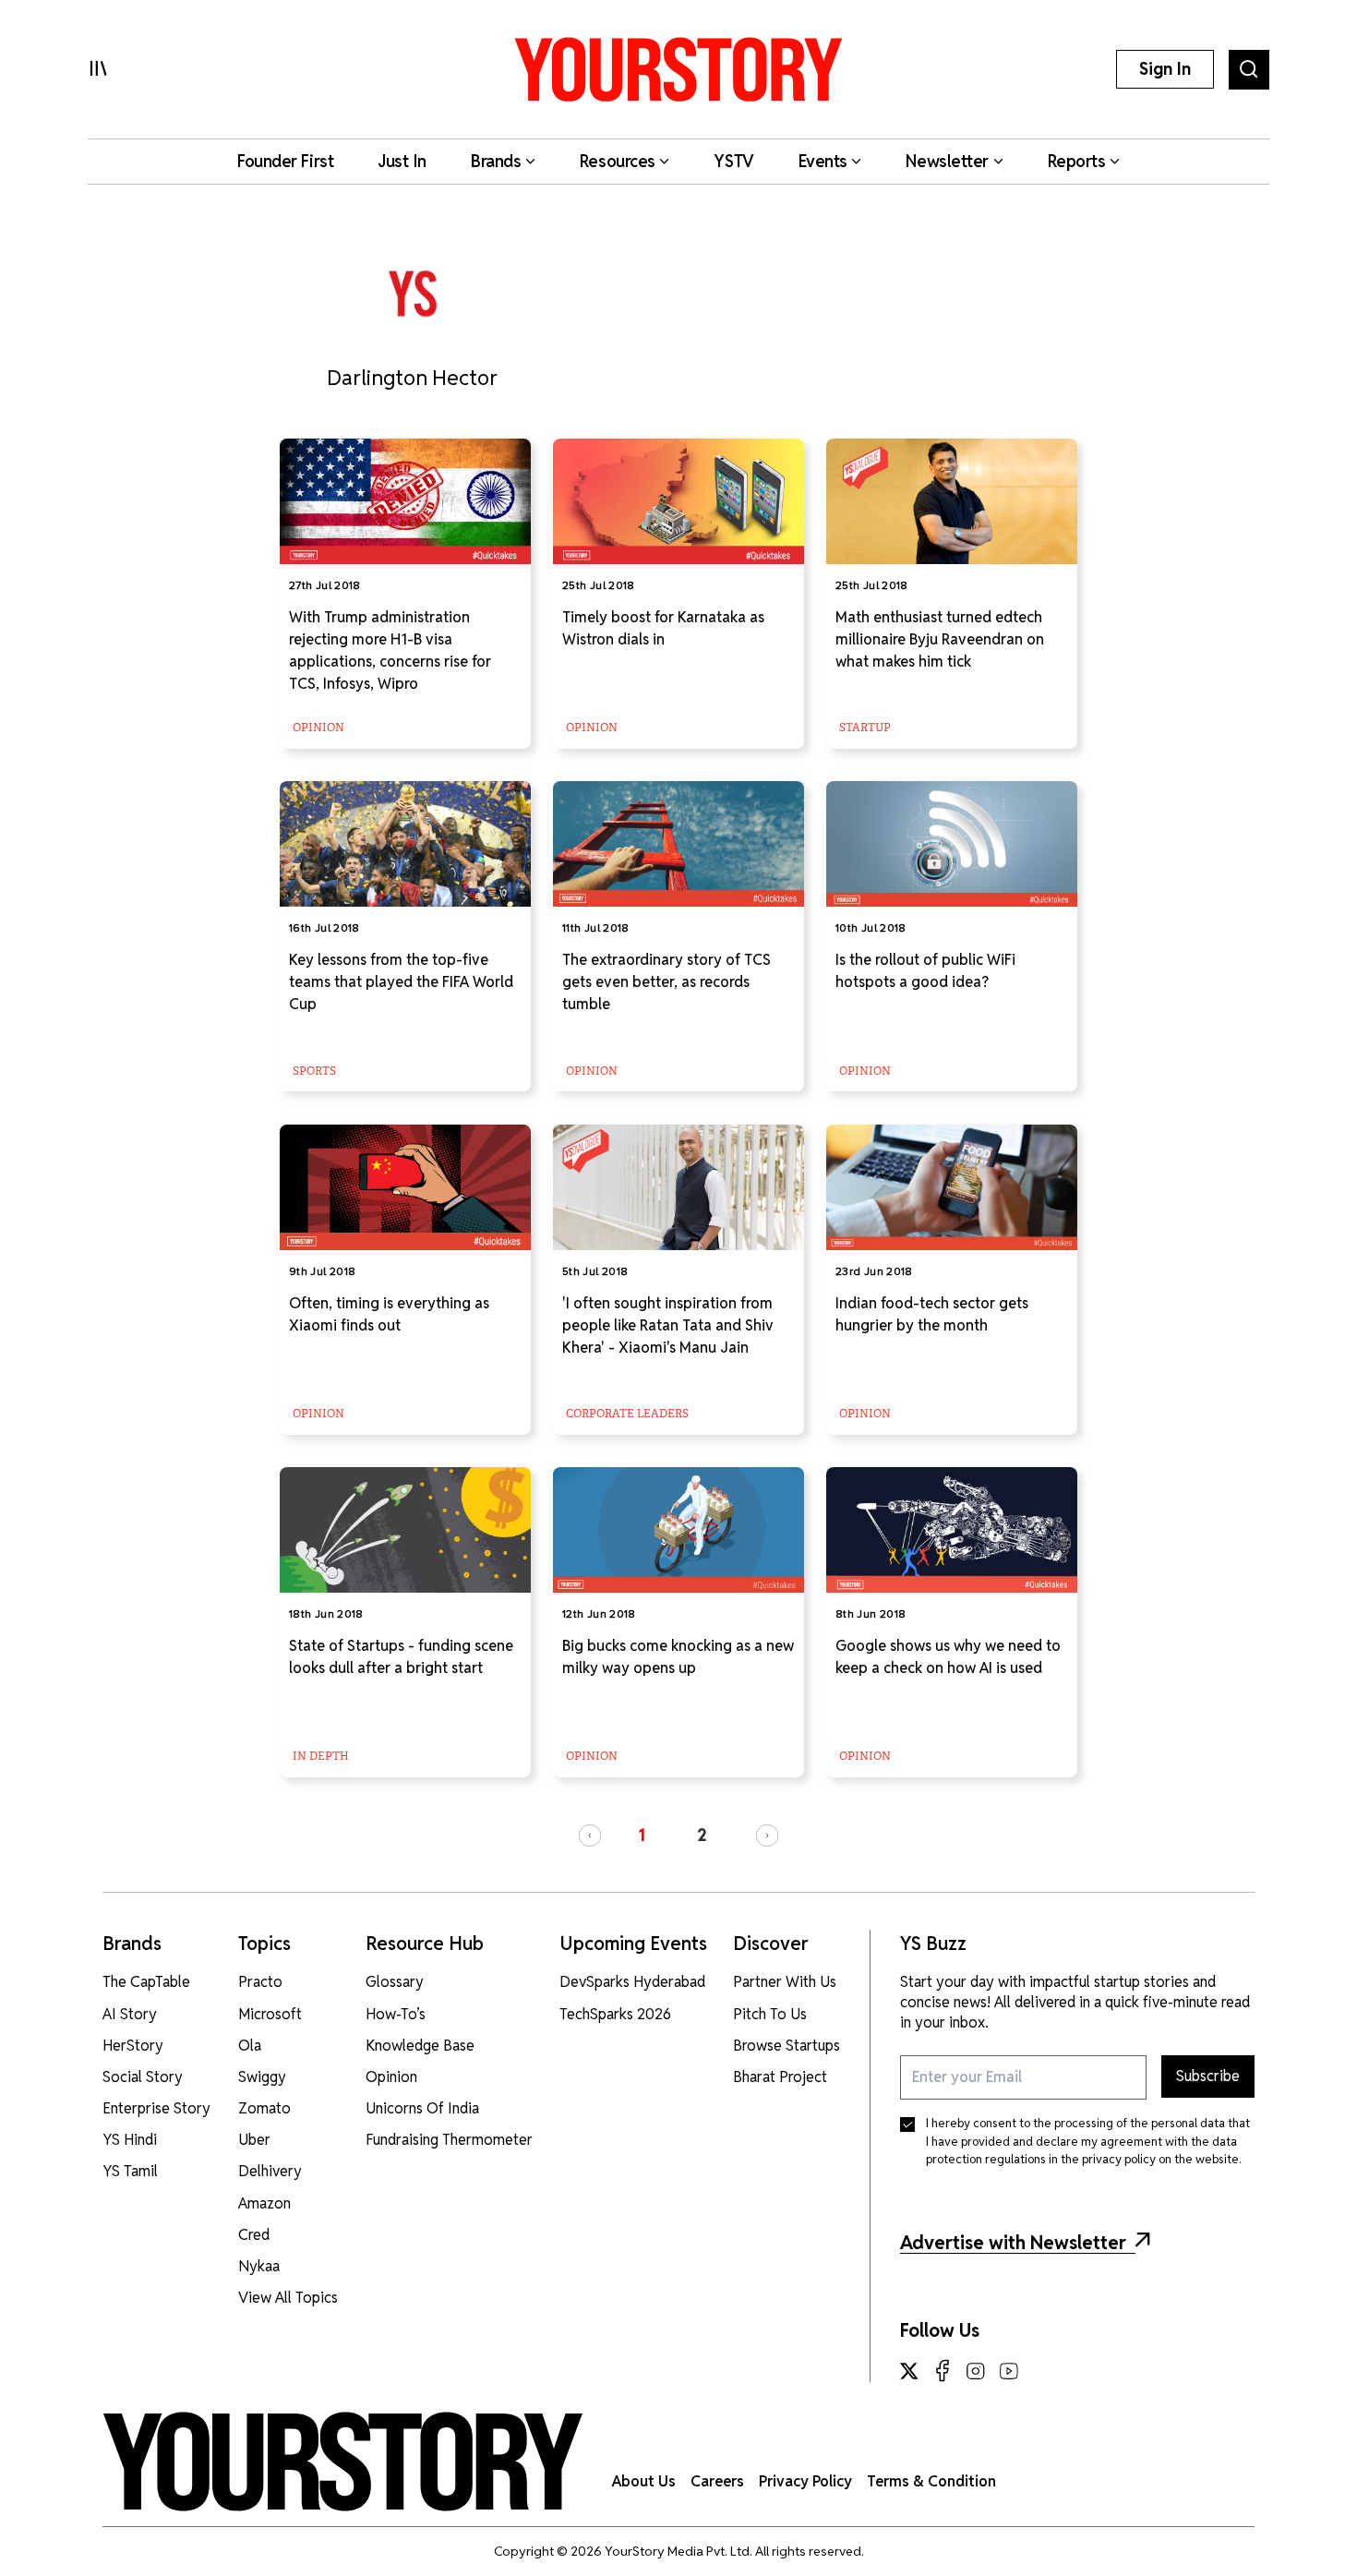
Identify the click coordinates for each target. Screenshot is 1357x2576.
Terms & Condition (931, 2481)
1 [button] (642, 1835)
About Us (644, 2481)
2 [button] (702, 1835)
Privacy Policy (805, 2481)
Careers (717, 2481)
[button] (590, 1836)
